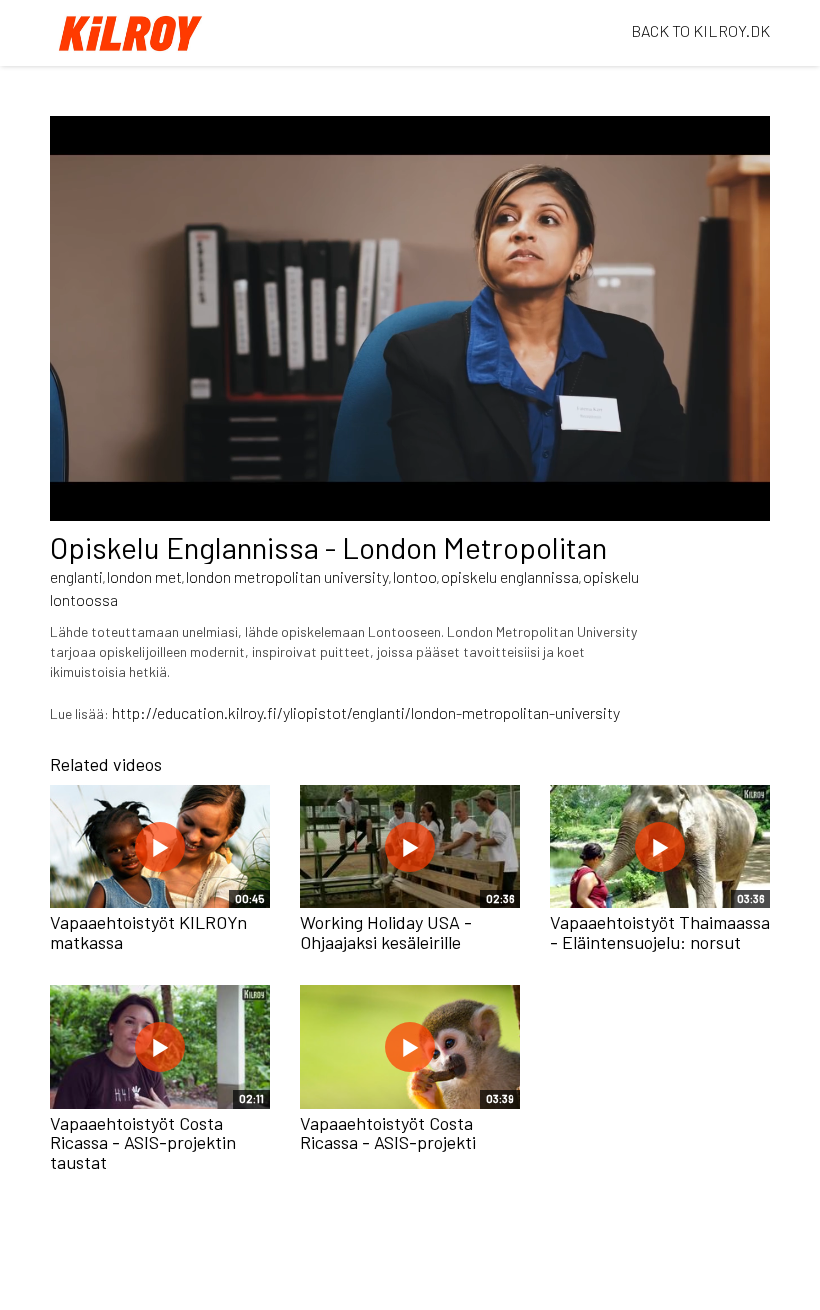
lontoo (415, 576)
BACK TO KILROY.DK (700, 30)
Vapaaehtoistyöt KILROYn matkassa (148, 932)
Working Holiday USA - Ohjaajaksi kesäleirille (386, 932)
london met (144, 576)
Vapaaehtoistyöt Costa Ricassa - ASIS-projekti (388, 1133)
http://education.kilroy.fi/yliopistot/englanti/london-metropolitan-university (366, 712)
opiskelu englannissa (510, 576)
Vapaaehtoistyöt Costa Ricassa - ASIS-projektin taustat (143, 1143)
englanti (76, 576)
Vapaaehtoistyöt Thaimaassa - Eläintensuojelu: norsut (660, 932)
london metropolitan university (287, 576)
